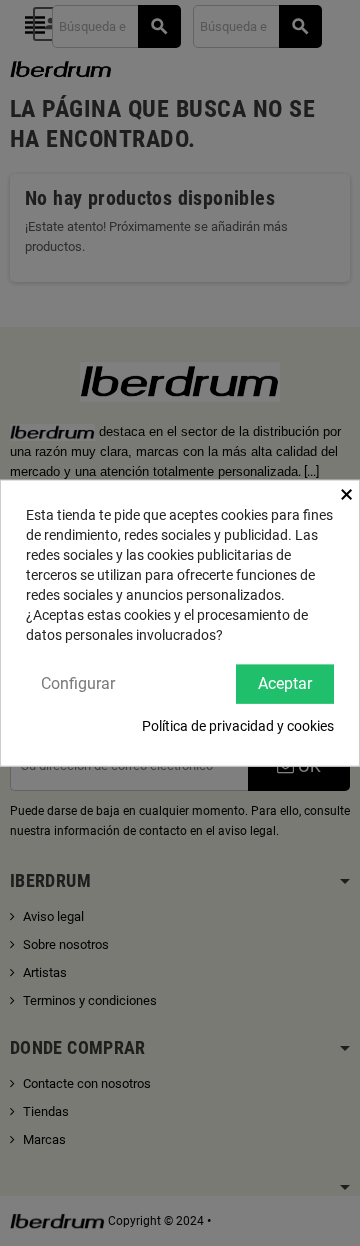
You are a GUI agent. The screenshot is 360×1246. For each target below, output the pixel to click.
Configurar (78, 683)
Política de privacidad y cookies (238, 725)
